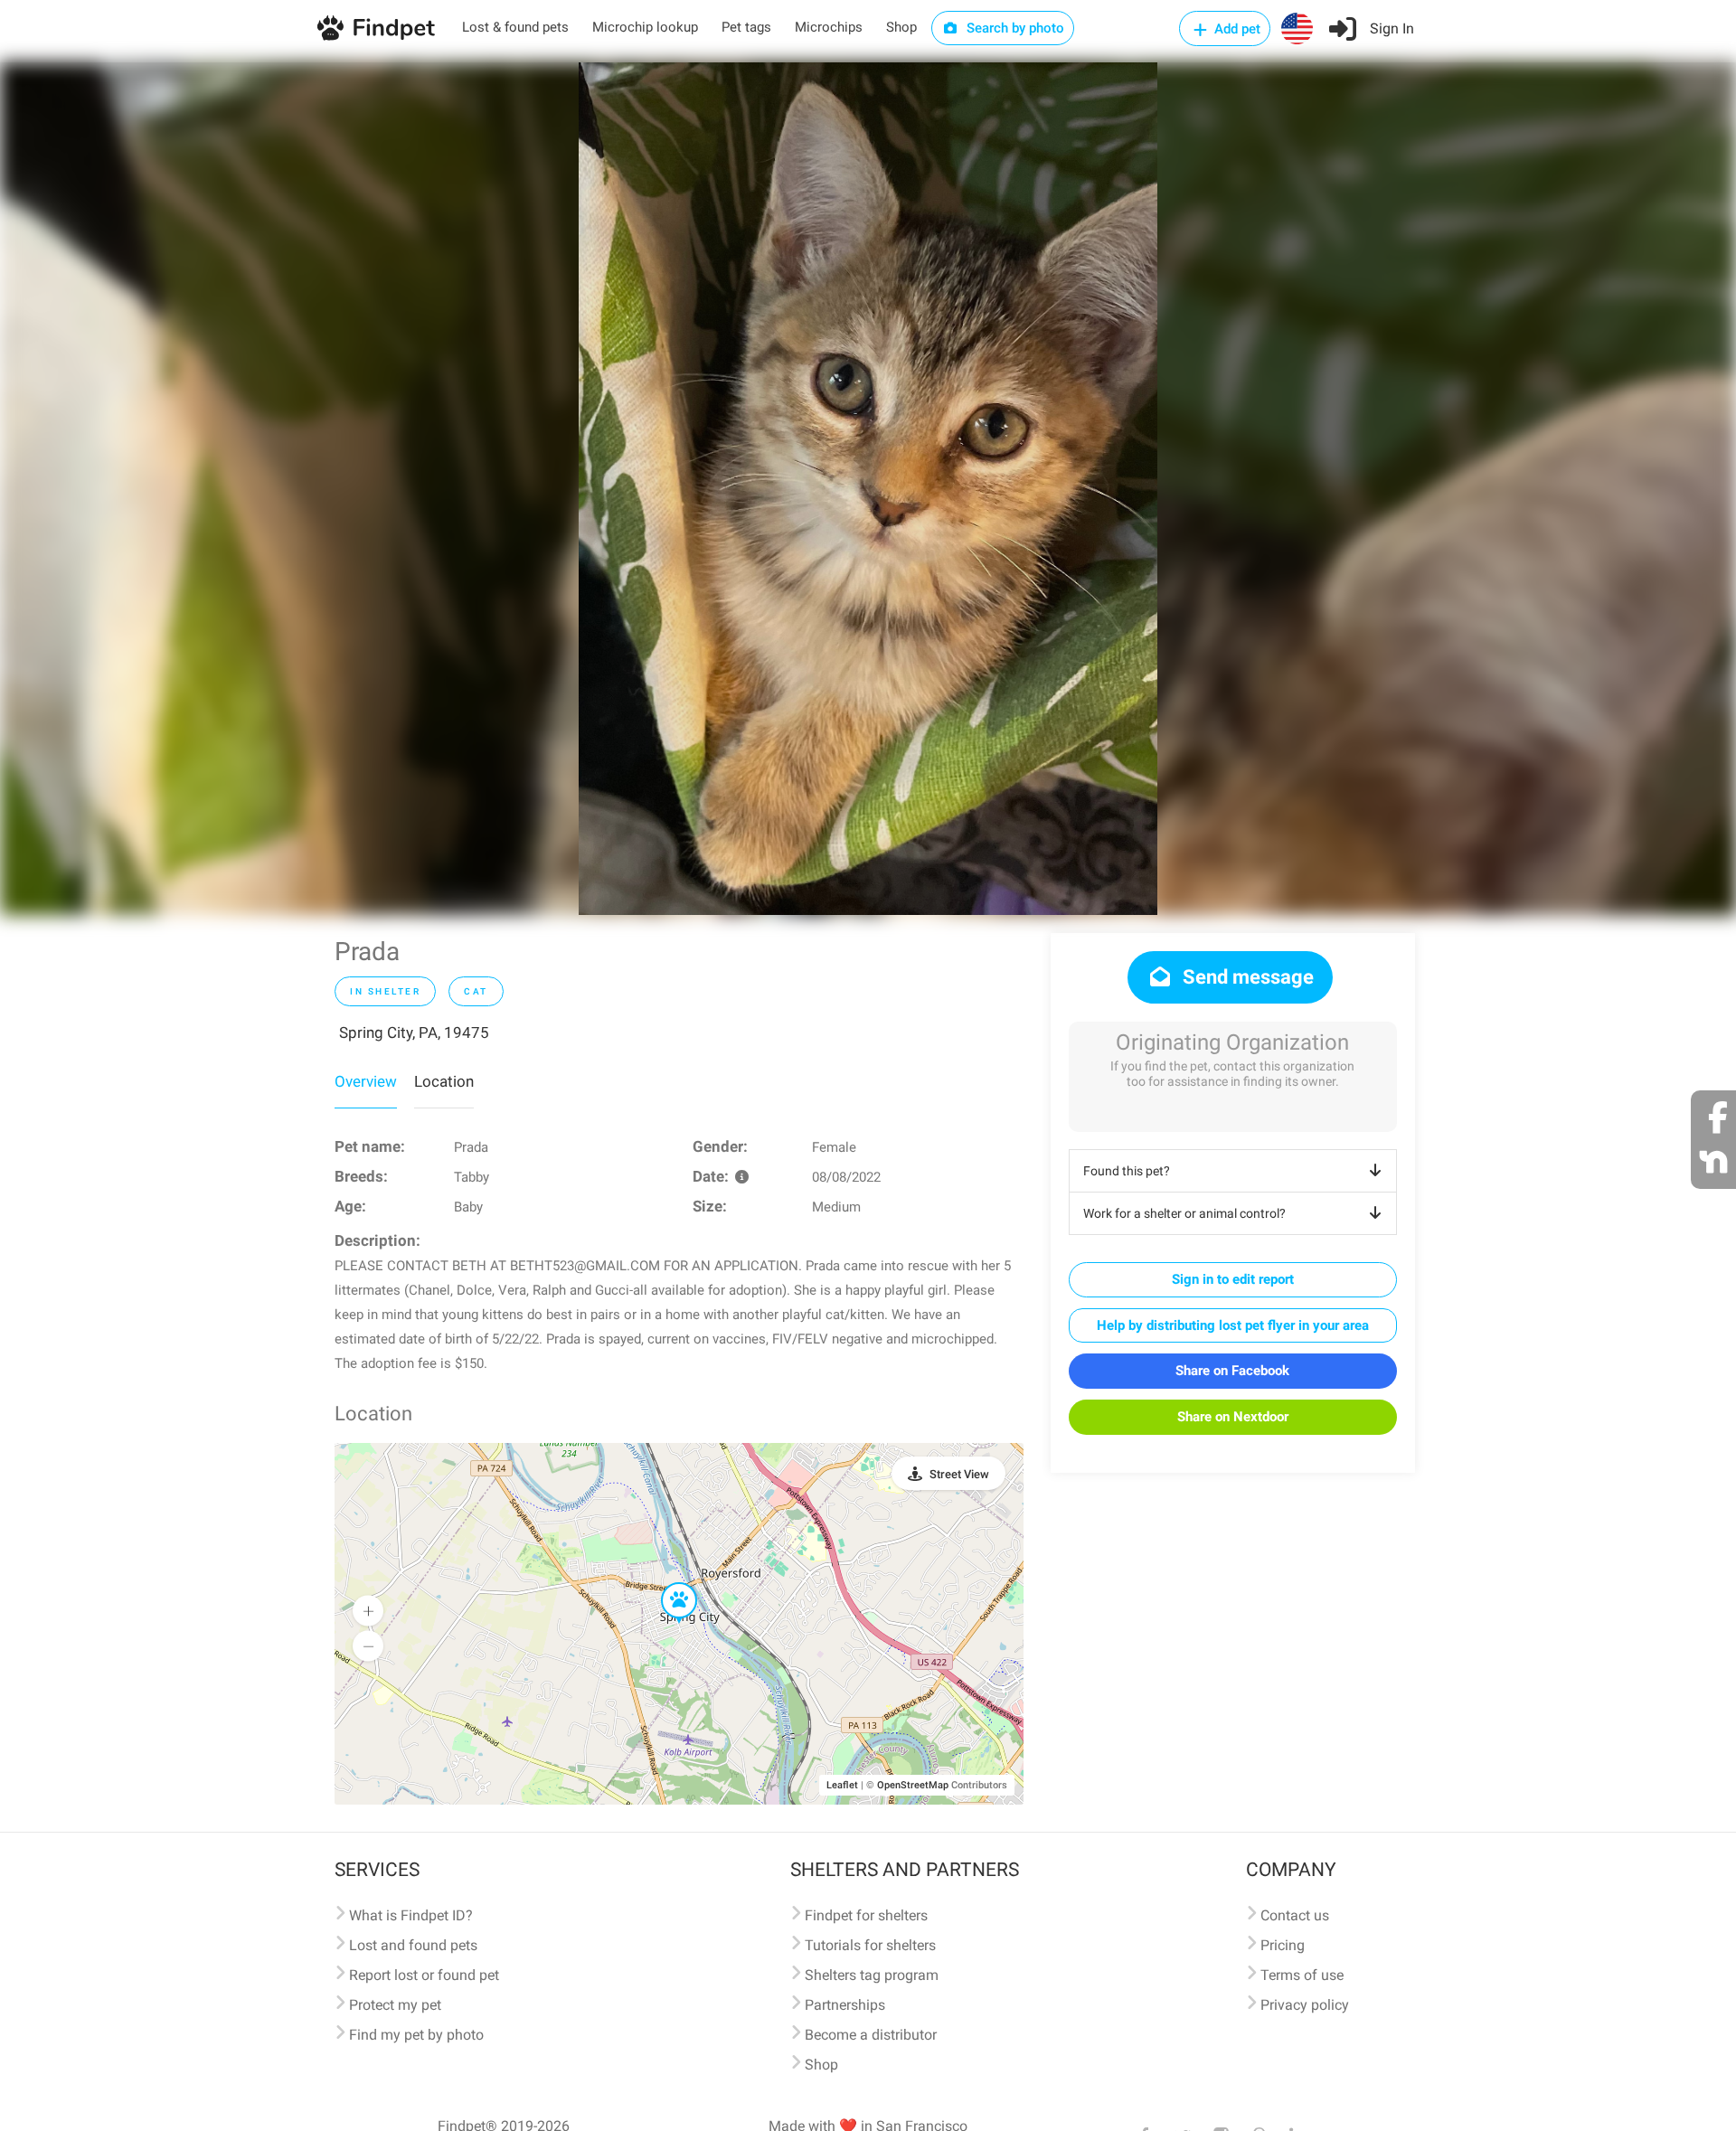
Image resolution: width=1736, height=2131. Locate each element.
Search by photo (1014, 28)
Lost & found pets (515, 27)
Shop (901, 27)
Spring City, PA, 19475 (414, 1032)
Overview (366, 1081)
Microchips (829, 27)
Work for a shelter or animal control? (1184, 1213)
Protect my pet (395, 2005)
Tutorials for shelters (870, 1945)
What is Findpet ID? (411, 1915)
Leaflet (842, 1785)
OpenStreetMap (913, 1785)
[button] (666, 1583)
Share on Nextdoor (1233, 1417)
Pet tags (746, 27)
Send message (1246, 977)
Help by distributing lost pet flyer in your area (1233, 1325)
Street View (959, 1474)
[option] (868, 489)
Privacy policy (1305, 2005)
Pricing (1283, 1945)
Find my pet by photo (416, 2035)
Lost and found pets (413, 1945)
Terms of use (1302, 1975)
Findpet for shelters (866, 1915)
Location (444, 1081)
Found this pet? (1127, 1171)
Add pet (1236, 29)
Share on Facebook (1232, 1371)
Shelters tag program (872, 1975)
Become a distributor (871, 2035)
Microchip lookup (645, 27)
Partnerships (845, 2005)
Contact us (1295, 1915)
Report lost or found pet (424, 1975)
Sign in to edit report (1233, 1279)
